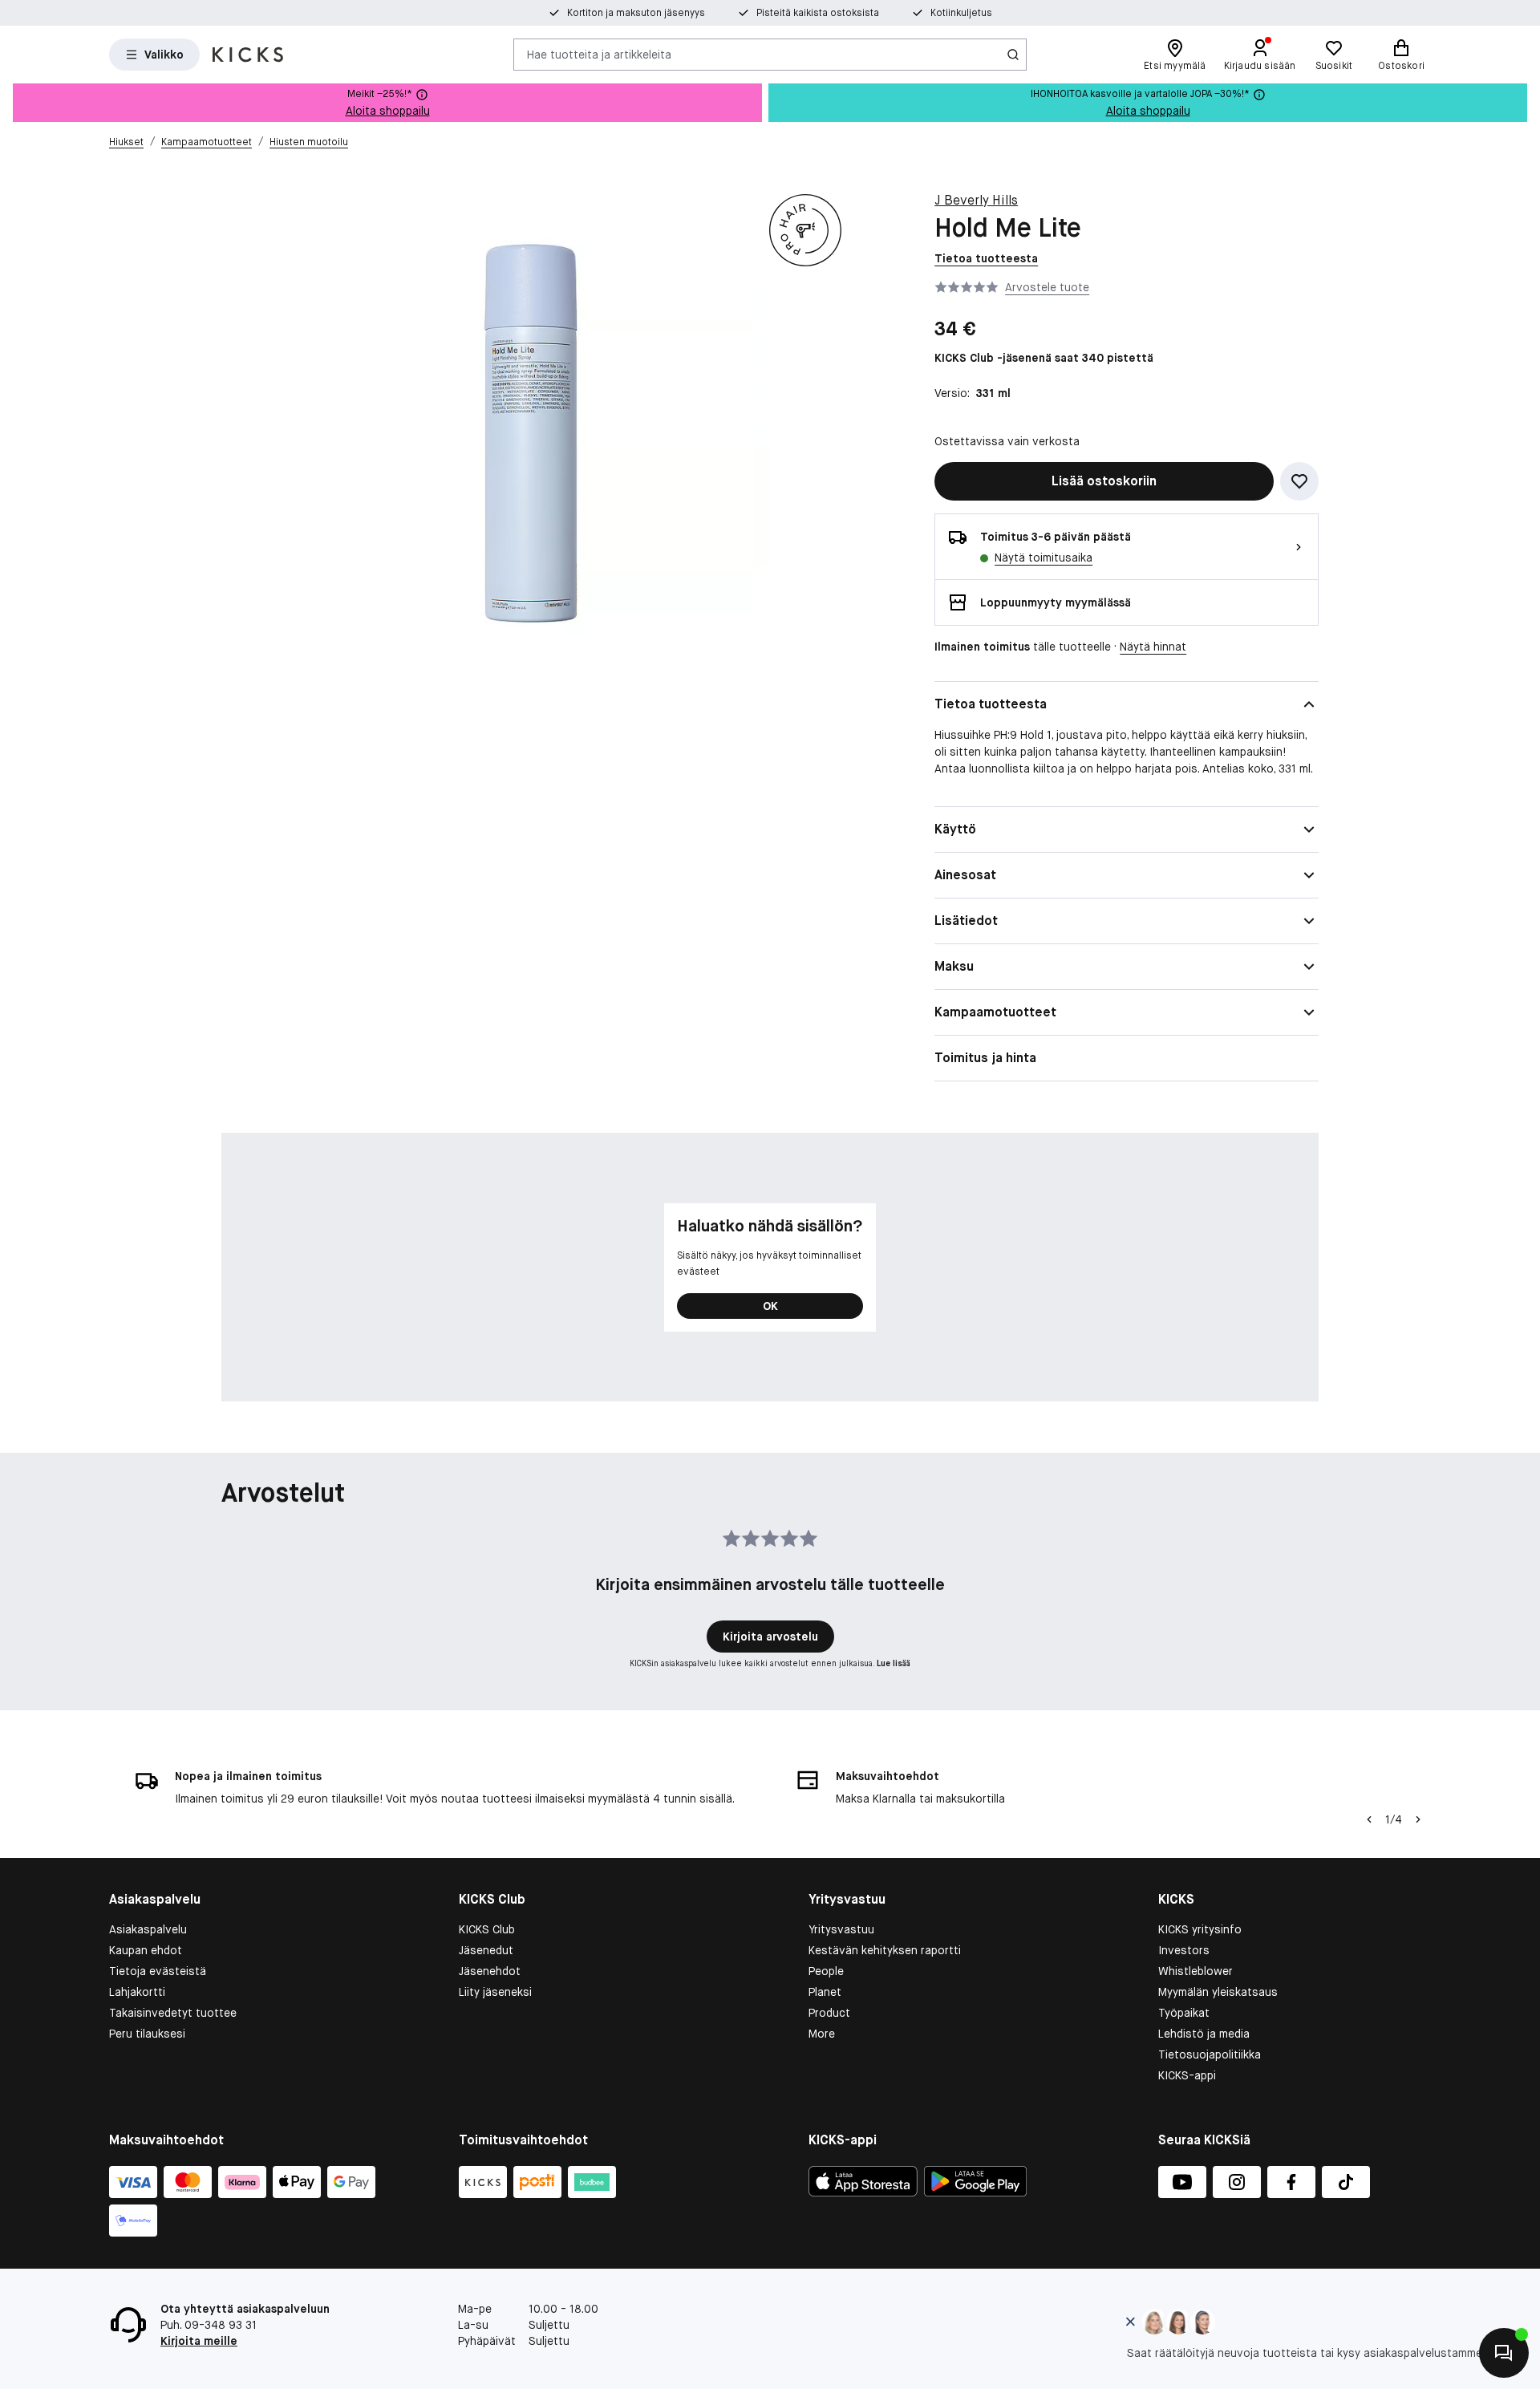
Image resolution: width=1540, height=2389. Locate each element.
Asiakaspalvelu (148, 1929)
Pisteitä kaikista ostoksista (818, 13)
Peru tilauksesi (147, 2034)
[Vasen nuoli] (1369, 1819)
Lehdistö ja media (1204, 2034)
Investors (1184, 1950)
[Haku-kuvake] (1013, 55)
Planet (825, 1992)
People (826, 1971)
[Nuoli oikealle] (1418, 1819)
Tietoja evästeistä (158, 1971)
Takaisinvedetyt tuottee (173, 2013)
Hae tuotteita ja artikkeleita (599, 54)
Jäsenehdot (490, 1971)
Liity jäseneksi (495, 1992)
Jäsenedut (486, 1950)
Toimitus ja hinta (985, 1058)
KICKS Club (487, 1929)
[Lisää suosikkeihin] (1299, 481)
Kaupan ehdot (146, 1950)
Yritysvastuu (841, 1929)
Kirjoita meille (199, 2341)
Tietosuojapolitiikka (1210, 2054)
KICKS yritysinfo (1200, 1929)
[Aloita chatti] (1504, 2353)
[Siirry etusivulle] (248, 55)
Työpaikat (1184, 2013)
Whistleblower (1196, 1971)
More (822, 2034)
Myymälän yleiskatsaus (1218, 1992)
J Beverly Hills (976, 200)
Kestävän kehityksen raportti (885, 1950)
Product (829, 2013)
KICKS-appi (1187, 2075)
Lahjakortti (137, 1992)
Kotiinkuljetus (961, 13)
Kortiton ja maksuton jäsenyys (636, 13)
